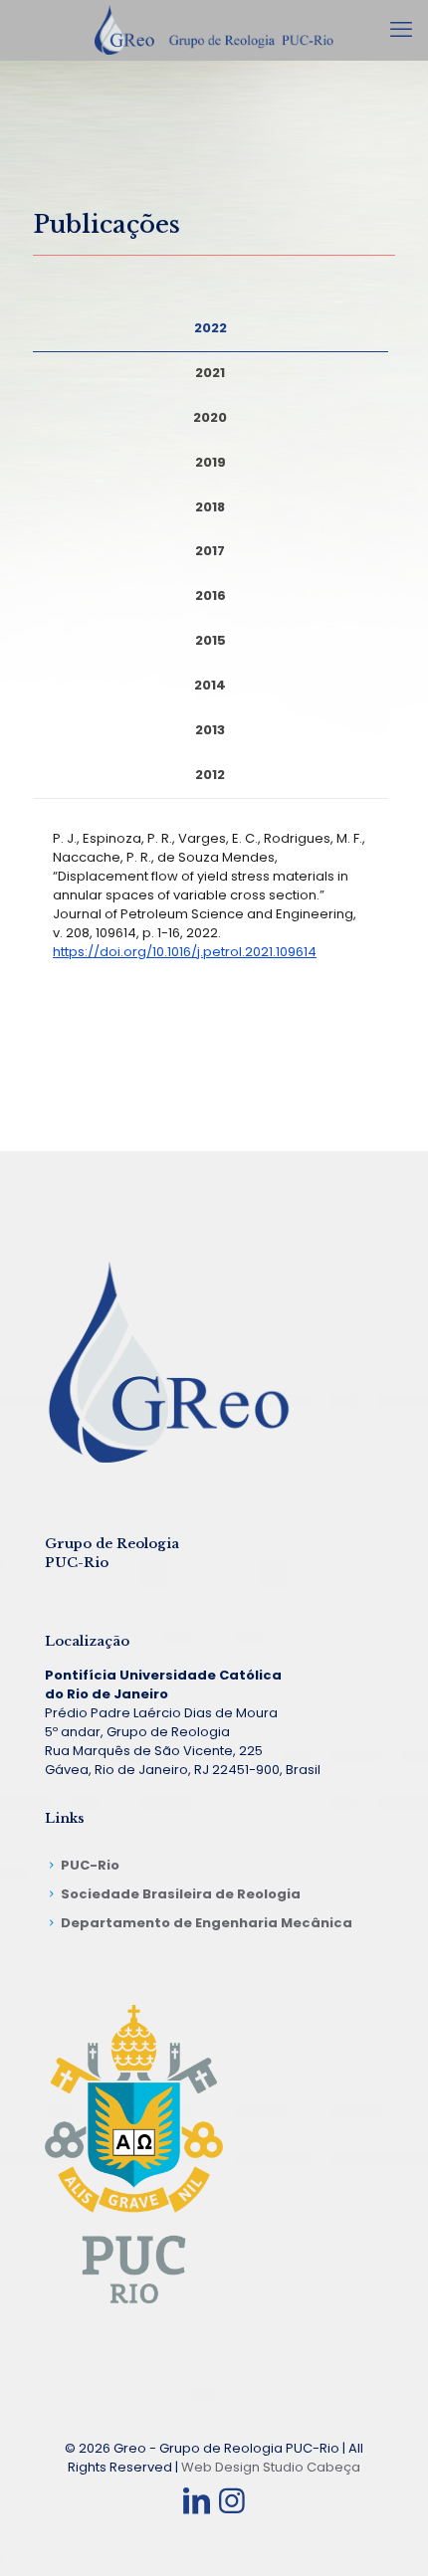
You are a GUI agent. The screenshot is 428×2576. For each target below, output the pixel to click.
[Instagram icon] (232, 2501)
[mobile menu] (401, 30)
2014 (210, 685)
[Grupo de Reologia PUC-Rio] (214, 30)
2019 (211, 462)
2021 (210, 373)
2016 (211, 595)
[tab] (211, 329)
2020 (210, 417)
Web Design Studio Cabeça (271, 2467)
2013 (210, 730)
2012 (210, 775)
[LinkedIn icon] (196, 2501)
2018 (210, 507)
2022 (211, 328)
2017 (210, 551)
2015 (211, 640)
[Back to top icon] (387, 2535)
